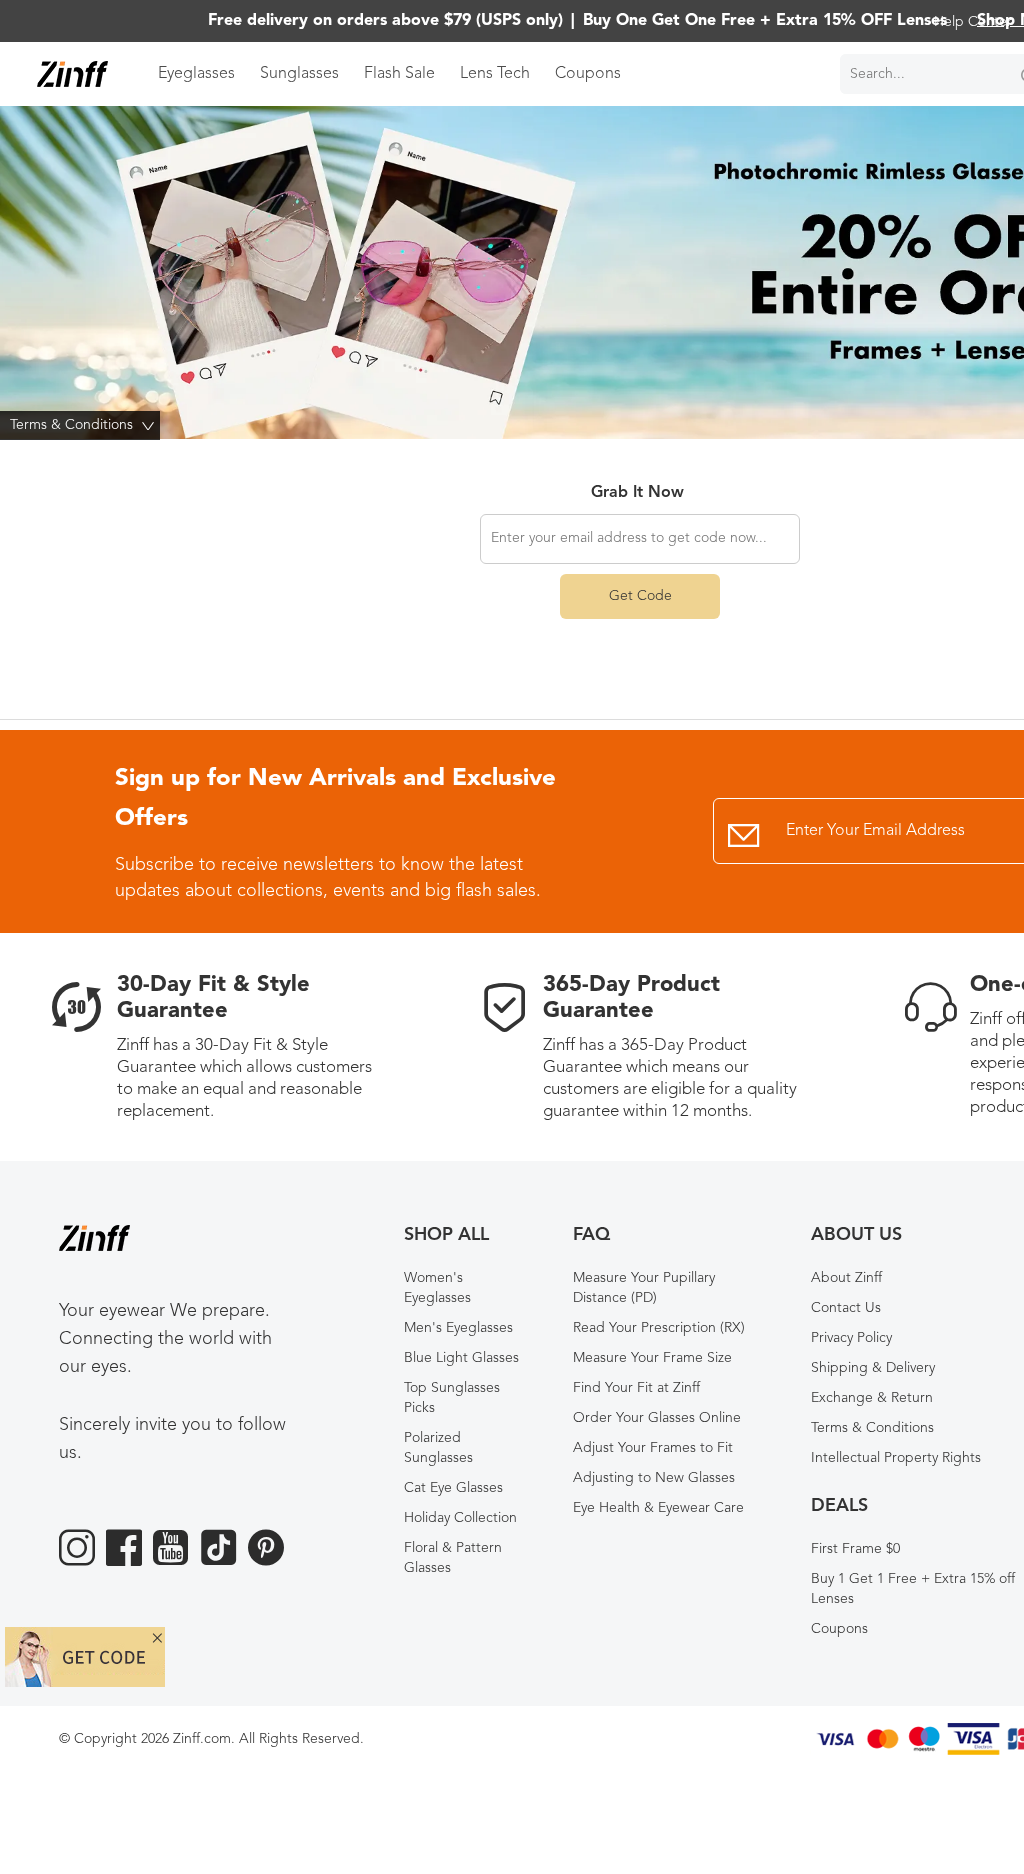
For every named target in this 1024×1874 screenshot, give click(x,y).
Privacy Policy (851, 1338)
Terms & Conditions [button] (84, 425)
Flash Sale (399, 74)
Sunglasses (299, 74)
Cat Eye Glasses (453, 1488)
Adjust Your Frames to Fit (653, 1448)
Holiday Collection (460, 1518)
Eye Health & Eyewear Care (658, 1508)
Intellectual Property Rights (896, 1458)
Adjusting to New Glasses (654, 1478)
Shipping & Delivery (873, 1368)
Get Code (640, 596)
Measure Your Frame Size (652, 1358)
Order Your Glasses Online (657, 1418)
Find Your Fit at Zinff (636, 1388)
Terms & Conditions (872, 1428)
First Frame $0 (855, 1549)
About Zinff (846, 1278)
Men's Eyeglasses (458, 1328)
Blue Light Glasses (461, 1358)
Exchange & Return (872, 1398)
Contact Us (846, 1308)
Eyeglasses (196, 74)
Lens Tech (495, 74)
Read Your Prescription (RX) (659, 1328)
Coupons (588, 74)
